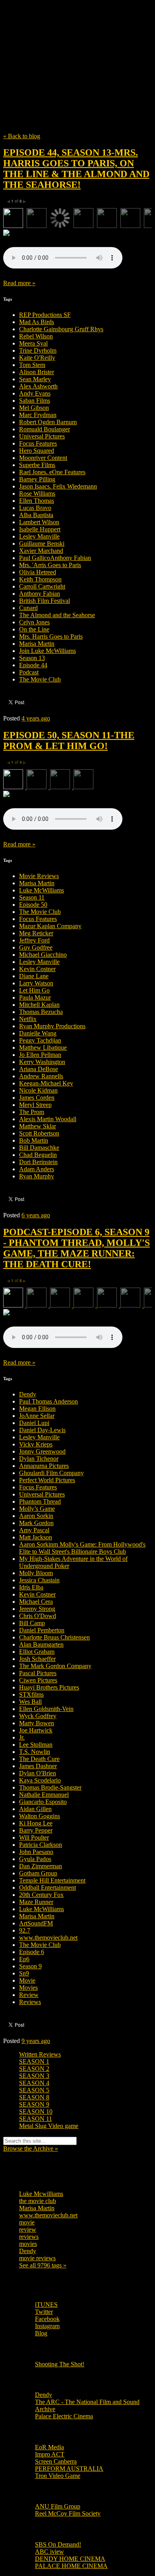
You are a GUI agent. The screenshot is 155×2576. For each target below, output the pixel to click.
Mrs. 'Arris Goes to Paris (50, 565)
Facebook (47, 2319)
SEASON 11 (36, 2119)
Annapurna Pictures (44, 1466)
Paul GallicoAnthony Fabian (55, 558)
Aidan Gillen (35, 1809)
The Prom (32, 1112)
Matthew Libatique (43, 1048)
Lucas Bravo (35, 508)
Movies (28, 1988)
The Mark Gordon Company (55, 1666)
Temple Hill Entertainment (52, 1880)
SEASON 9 (34, 2104)
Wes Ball (30, 1702)
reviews (29, 2237)
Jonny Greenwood (42, 1451)
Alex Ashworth (38, 386)
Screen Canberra (56, 2461)
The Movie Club (77, 48)
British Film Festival (45, 601)
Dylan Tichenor (39, 1459)
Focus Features (38, 443)
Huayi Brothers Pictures (49, 1687)
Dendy (28, 1394)
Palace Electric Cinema (64, 2416)
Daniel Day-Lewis (42, 1430)
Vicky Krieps (36, 1444)
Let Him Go (34, 990)
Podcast (29, 672)
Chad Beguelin (38, 1155)
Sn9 (24, 1973)
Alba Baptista (36, 515)
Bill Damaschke (39, 1148)
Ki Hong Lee (36, 1823)
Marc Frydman (38, 415)
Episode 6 (32, 1952)
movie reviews (37, 2258)
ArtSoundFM (36, 1923)
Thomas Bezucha (41, 1012)
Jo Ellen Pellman (40, 1055)
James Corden (37, 1098)
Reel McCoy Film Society (68, 2513)
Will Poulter (34, 1837)
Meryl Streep (35, 1105)
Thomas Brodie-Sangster (50, 1787)
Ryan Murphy (37, 1176)
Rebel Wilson (36, 336)
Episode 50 (33, 905)
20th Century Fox (41, 1895)
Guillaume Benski (42, 544)
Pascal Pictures (38, 1673)
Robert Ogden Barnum (48, 422)
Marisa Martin (37, 644)
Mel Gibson (34, 408)
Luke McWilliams (42, 890)
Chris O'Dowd (38, 1616)
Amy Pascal (34, 1530)
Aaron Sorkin (36, 1516)
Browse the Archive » (31, 2148)
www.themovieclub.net (48, 1938)
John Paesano (36, 1852)
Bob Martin (34, 1140)
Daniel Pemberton (42, 1630)
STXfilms (31, 1694)
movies (28, 2244)
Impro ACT (50, 2454)
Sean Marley (35, 379)
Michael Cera (36, 1602)
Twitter (44, 2312)
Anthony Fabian (40, 594)
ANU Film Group (58, 2506)
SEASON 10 (36, 2112)
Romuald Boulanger (45, 429)
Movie (27, 1980)
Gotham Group (38, 1873)
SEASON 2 (34, 2069)
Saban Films (35, 401)
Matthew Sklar (38, 1126)
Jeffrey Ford (34, 940)
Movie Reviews (39, 876)
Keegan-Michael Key (46, 1083)
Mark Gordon (36, 1523)
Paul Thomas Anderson (48, 1401)
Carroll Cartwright (42, 586)
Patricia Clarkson (41, 1845)
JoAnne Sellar (37, 1416)
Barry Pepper (36, 1830)
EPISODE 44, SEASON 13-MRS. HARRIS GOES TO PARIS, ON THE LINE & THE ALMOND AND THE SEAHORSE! (76, 169)
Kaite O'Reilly (37, 358)
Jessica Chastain (39, 1580)
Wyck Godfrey (38, 1716)
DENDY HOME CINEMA (70, 2559)
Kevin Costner (37, 969)
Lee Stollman (36, 1745)
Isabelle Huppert (40, 529)
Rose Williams (37, 493)
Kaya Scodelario (40, 1780)
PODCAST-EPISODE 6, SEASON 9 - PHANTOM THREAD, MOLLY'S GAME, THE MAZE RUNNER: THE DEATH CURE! (77, 1248)
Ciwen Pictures (38, 1680)
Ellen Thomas (37, 501)
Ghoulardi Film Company (51, 1473)
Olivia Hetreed (38, 572)
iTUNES (46, 2305)
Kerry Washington (42, 1062)
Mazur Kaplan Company (50, 926)
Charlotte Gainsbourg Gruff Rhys (61, 329)
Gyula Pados (35, 1859)
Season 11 (32, 897)
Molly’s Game (37, 1509)
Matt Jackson (36, 1537)
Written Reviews (40, 2054)
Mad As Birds (37, 322)
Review (29, 1995)
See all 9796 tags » (43, 2265)
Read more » (19, 283)
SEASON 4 (34, 2083)
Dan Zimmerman (41, 1866)
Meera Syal (33, 343)
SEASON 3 (34, 2076)
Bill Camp (32, 1623)
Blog (41, 2333)
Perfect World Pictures (47, 1480)
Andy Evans (35, 393)
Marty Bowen (37, 1723)
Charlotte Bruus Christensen (54, 1637)
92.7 (25, 1930)
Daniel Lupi (34, 1423)
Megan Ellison (37, 1409)
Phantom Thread (40, 1501)
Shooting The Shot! (60, 2364)
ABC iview (49, 2552)
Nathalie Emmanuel (44, 1795)
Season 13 (32, 658)
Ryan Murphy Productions (52, 1026)
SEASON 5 (34, 2090)
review (28, 2229)
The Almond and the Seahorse (57, 615)
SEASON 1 (34, 2061)
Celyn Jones (34, 622)
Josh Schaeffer (37, 1659)
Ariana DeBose (39, 1069)
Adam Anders (37, 1169)
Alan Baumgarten (41, 1644)
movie (27, 2222)
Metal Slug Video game (49, 2126)
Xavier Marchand (41, 551)
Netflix (28, 1019)
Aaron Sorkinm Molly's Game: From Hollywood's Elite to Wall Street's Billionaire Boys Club (82, 1548)
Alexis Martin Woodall (48, 1119)
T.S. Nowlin (35, 1752)
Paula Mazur (35, 997)
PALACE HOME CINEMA (71, 2566)
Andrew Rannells (41, 1076)
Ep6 (24, 1959)
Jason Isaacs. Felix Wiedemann (58, 486)
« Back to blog (22, 136)
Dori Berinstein (38, 1162)
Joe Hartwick (36, 1730)
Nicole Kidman (38, 1090)
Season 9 (30, 1966)
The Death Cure (39, 1759)
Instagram (47, 2326)
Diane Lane (34, 976)
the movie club (38, 2201)
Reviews (30, 2002)
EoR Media (49, 2447)
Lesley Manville (39, 536)
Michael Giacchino (43, 955)
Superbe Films (37, 465)
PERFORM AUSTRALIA (69, 2469)
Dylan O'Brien (38, 1773)
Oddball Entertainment (47, 1888)
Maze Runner (36, 1902)
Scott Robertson (39, 1133)
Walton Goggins (40, 1816)
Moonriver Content (43, 458)
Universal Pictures (42, 436)
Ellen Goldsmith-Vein (46, 1709)
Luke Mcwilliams (41, 2194)
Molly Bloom (36, 1573)
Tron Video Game (58, 2476)
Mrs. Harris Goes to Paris (51, 636)
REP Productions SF (45, 315)
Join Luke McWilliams (47, 651)
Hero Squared (37, 451)
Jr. (22, 1737)
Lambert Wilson (39, 522)
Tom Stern (32, 365)
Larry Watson (36, 983)
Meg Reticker (36, 933)
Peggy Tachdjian (40, 1040)
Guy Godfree (36, 947)
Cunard (28, 608)
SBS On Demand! (58, 2544)
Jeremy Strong (37, 1609)
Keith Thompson (40, 579)
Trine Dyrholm (38, 350)
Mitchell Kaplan (39, 1005)
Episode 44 (33, 665)
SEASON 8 (34, 2097)
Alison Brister (37, 372)
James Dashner (38, 1766)
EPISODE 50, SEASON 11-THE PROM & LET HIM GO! (69, 741)
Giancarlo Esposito (43, 1802)
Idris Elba (31, 1587)
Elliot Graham (37, 1652)
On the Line (34, 629)
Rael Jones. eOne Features (52, 472)
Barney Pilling (37, 479)
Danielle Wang (38, 1033)
